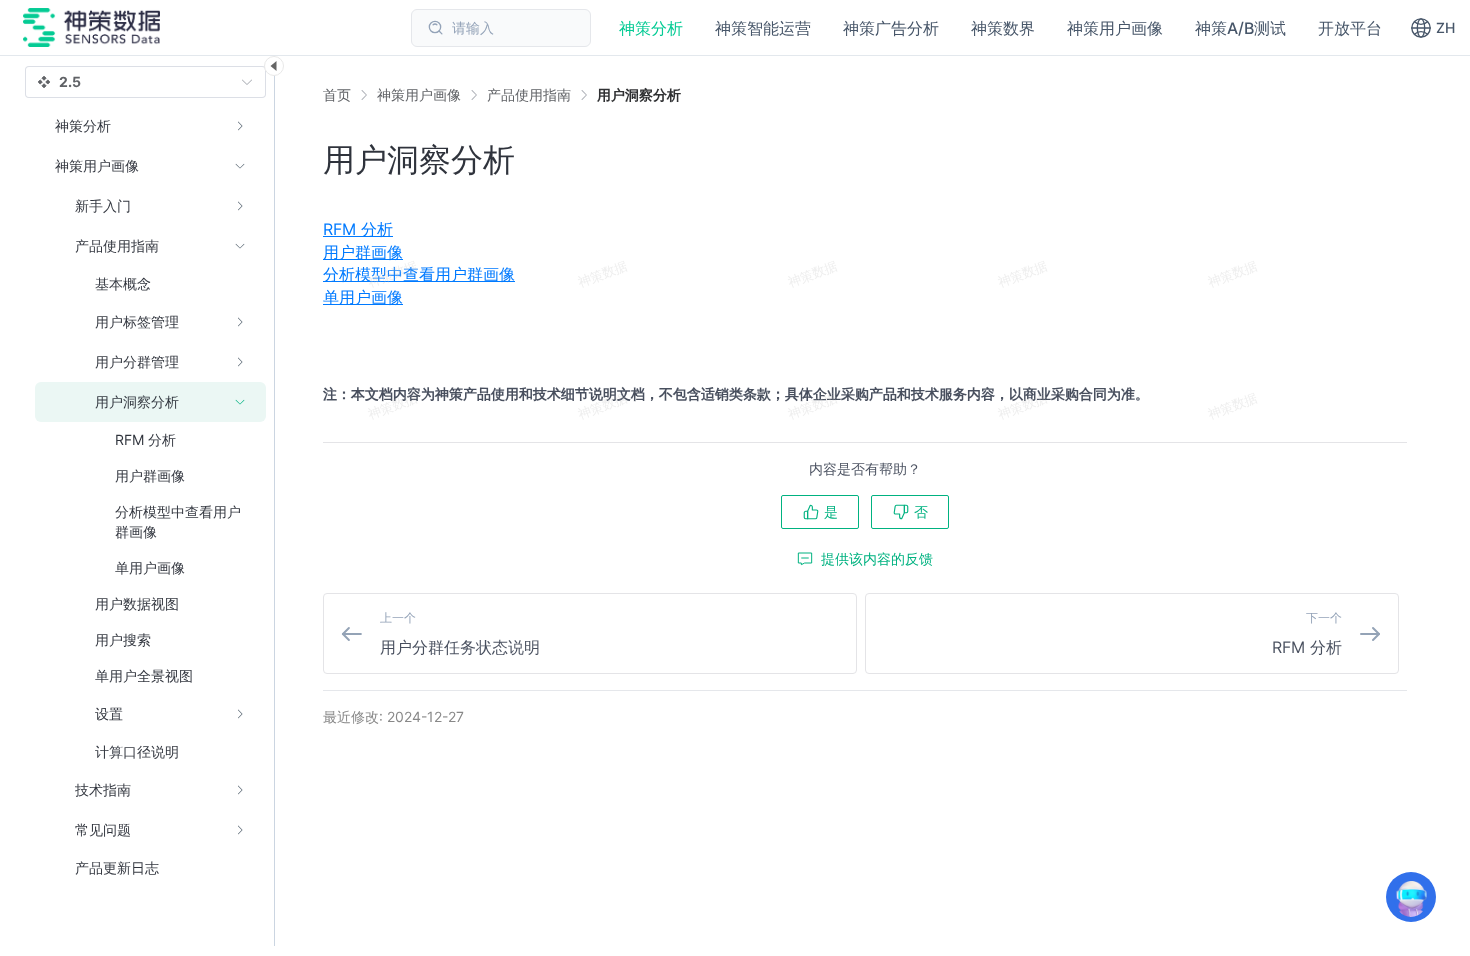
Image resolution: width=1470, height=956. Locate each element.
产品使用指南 (529, 94)
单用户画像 (363, 297)
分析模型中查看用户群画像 (419, 274)
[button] (1432, 28)
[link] (419, 95)
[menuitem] (865, 229)
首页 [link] (337, 95)
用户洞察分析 (639, 94)
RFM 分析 (358, 229)
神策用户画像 (419, 94)
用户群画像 (363, 252)
